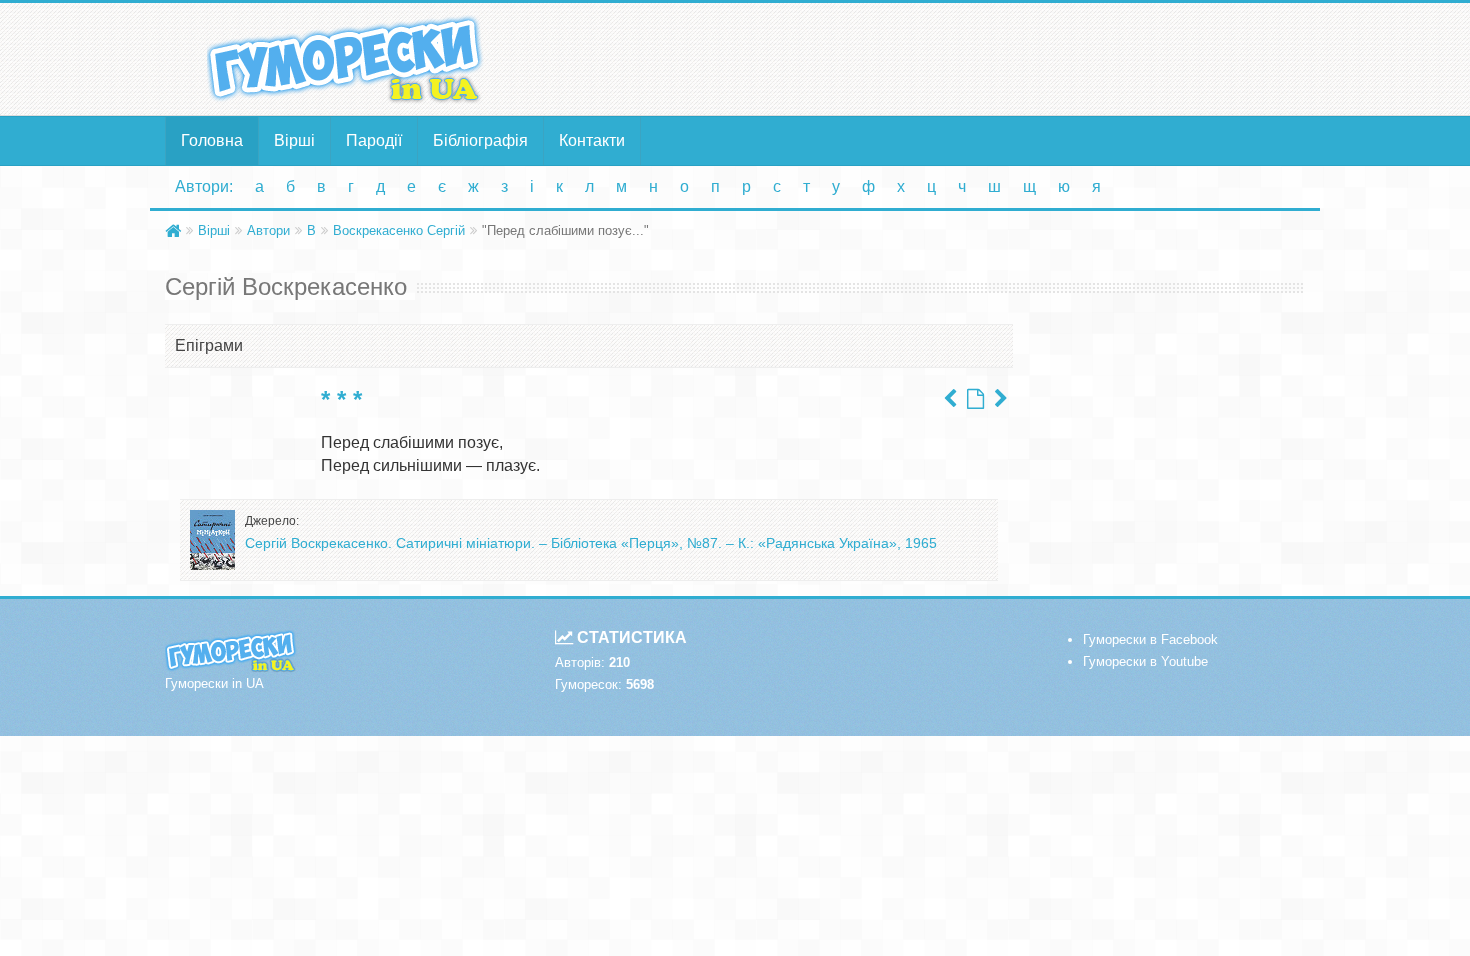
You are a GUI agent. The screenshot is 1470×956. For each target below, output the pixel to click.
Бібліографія (480, 140)
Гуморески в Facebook (1150, 639)
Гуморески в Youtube (1145, 661)
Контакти (592, 140)
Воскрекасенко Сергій (399, 230)
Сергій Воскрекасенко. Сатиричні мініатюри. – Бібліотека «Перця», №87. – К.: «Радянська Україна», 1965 (591, 543)
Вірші (294, 140)
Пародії (374, 140)
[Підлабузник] (1001, 399)
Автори (268, 230)
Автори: (204, 186)
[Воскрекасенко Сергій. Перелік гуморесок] (975, 399)
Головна (212, 140)
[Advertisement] (930, 58)
